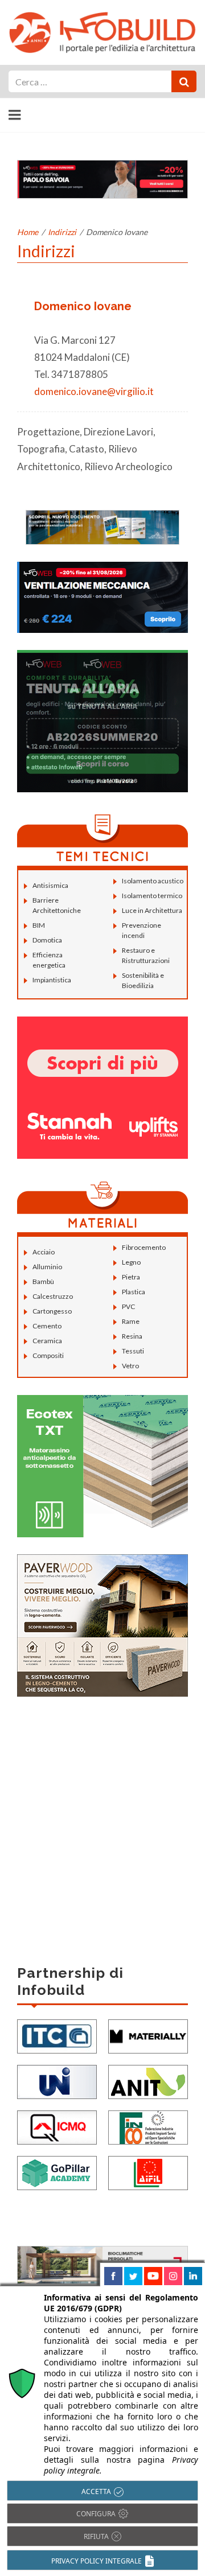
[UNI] (57, 2081)
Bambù (43, 1281)
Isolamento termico (152, 896)
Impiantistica (52, 980)
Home (28, 232)
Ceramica (47, 1341)
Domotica (47, 940)
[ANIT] (148, 2081)
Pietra (131, 1277)
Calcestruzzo (53, 1296)
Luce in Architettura (152, 910)
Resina (132, 1336)
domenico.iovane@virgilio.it (94, 391)
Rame (131, 1321)
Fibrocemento (144, 1247)
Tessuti (133, 1351)
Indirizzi (62, 232)
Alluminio (47, 1267)
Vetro (130, 1366)
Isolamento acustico (153, 881)
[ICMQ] (57, 2126)
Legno (131, 1262)
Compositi (48, 1355)
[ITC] (57, 2035)
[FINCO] (148, 2126)
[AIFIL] (148, 2172)
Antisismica (50, 885)
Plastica (134, 1292)
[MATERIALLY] (148, 2035)
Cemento (47, 1326)
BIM (39, 925)
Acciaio (44, 1252)
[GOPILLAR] (57, 2172)
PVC (128, 1306)
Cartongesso (52, 1311)
